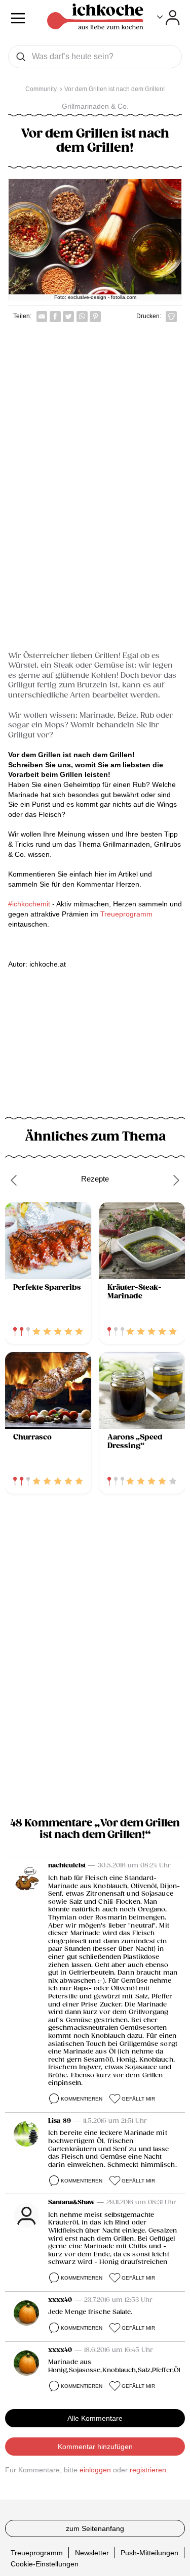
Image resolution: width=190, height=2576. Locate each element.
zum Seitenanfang (95, 2528)
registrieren (148, 2470)
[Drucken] (171, 317)
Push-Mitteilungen (149, 2552)
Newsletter (92, 2552)
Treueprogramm (126, 914)
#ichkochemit (29, 904)
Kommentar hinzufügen (95, 2447)
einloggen (95, 2470)
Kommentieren (82, 2099)
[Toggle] (168, 18)
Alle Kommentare (95, 2418)
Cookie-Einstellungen (45, 2564)
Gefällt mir (138, 2099)
